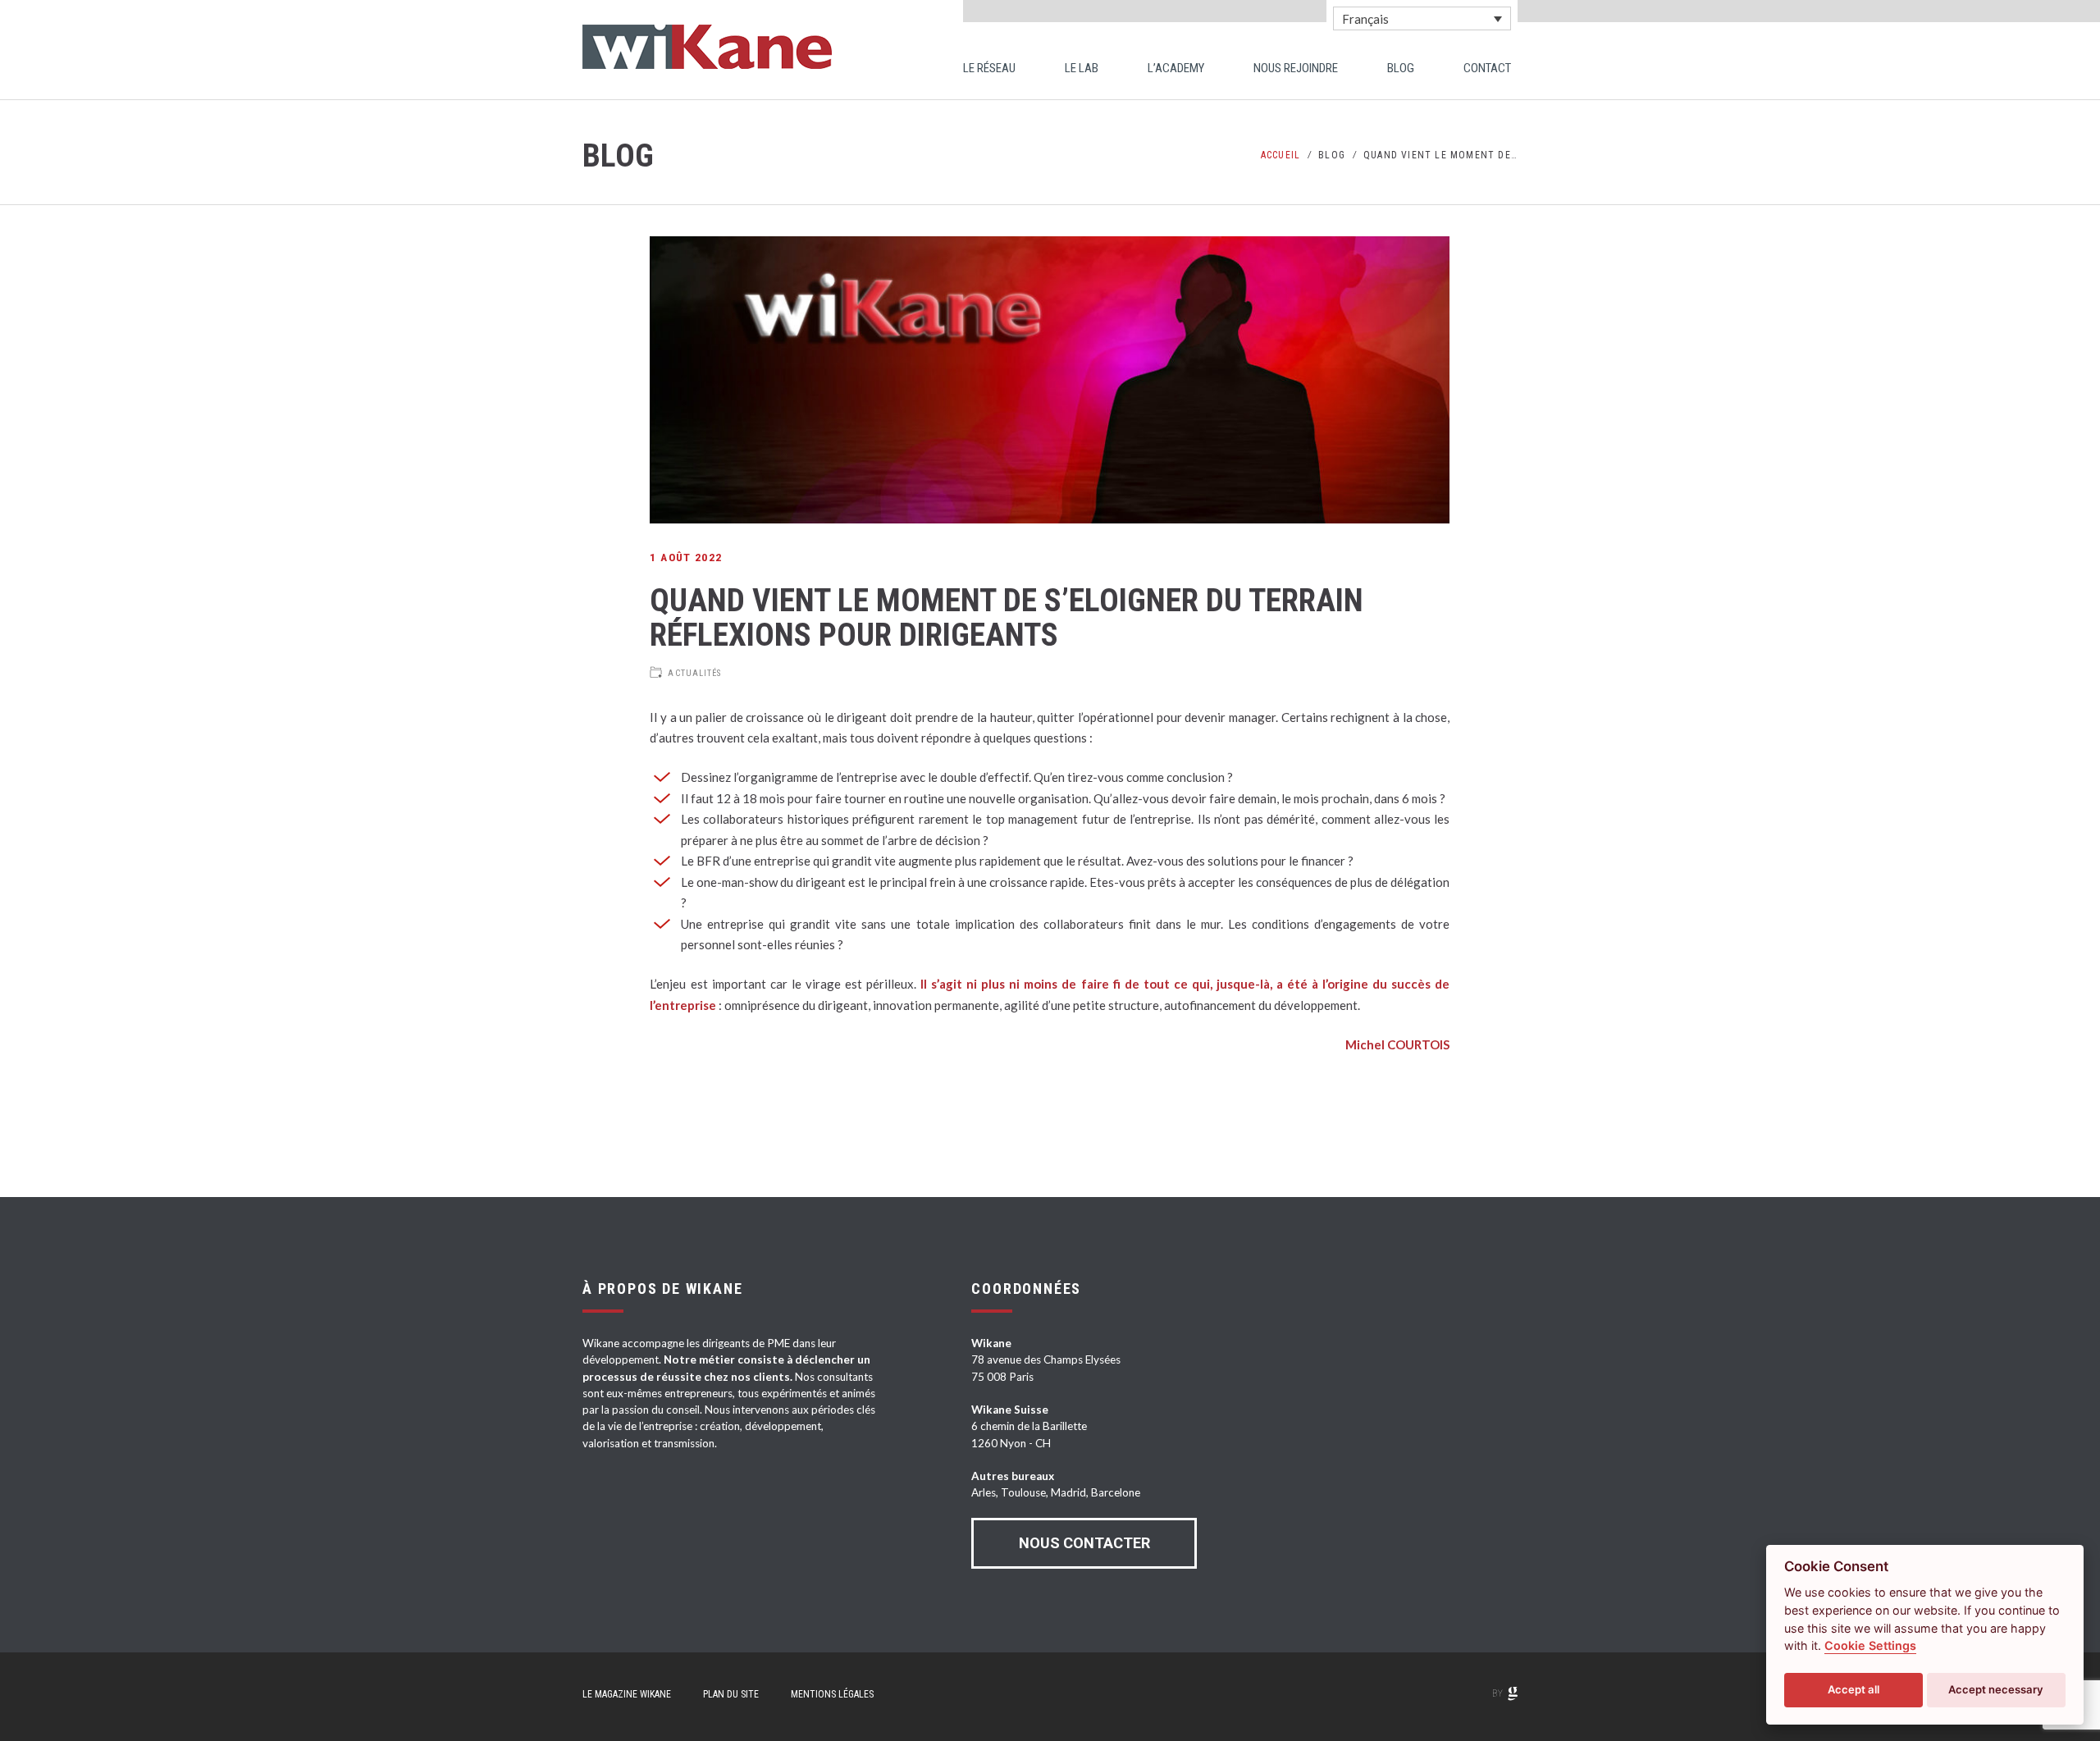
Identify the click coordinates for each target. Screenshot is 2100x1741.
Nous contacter (1084, 1543)
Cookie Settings (1870, 1645)
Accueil (1281, 155)
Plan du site (731, 1694)
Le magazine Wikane (627, 1694)
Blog (1332, 155)
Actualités (694, 673)
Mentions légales (832, 1694)
